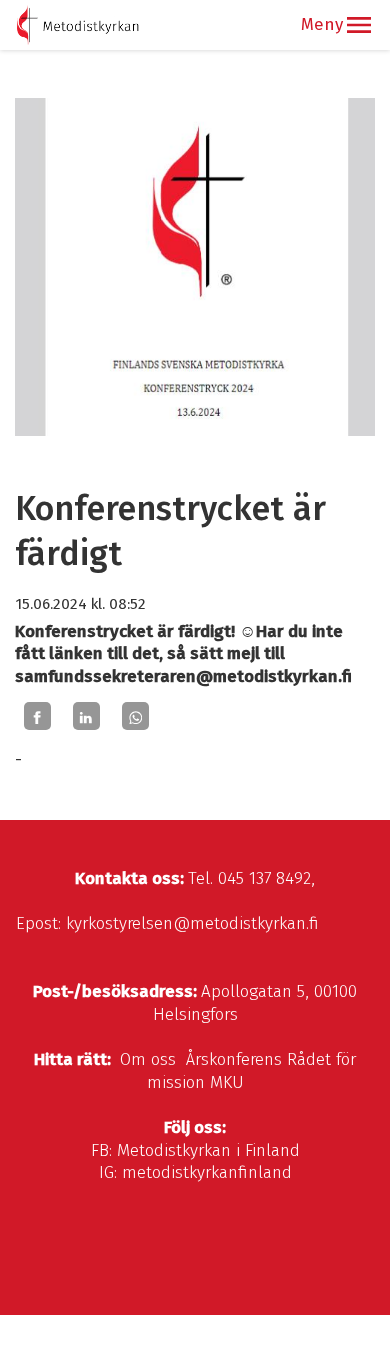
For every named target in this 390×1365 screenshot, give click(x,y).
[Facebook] (37, 716)
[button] (359, 25)
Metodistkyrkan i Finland (208, 1150)
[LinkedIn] (86, 716)
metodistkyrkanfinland (207, 1172)
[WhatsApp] (135, 716)
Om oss (148, 1059)
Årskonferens (234, 1059)
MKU (227, 1082)
